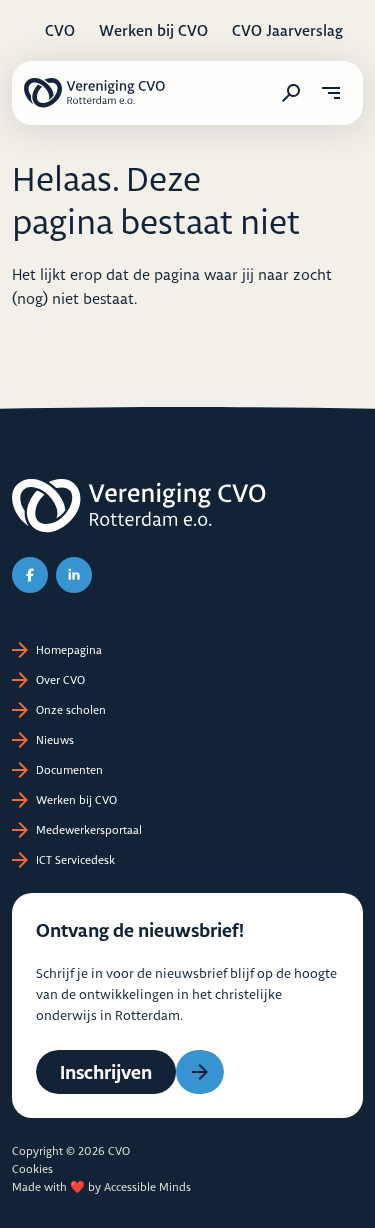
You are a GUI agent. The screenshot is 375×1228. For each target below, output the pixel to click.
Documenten (69, 770)
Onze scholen (71, 710)
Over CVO (60, 680)
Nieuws (55, 740)
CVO (60, 30)
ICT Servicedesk (75, 860)
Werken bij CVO (153, 30)
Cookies (32, 1169)
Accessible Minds (147, 1187)
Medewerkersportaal (89, 830)
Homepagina (69, 650)
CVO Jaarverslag (287, 30)
